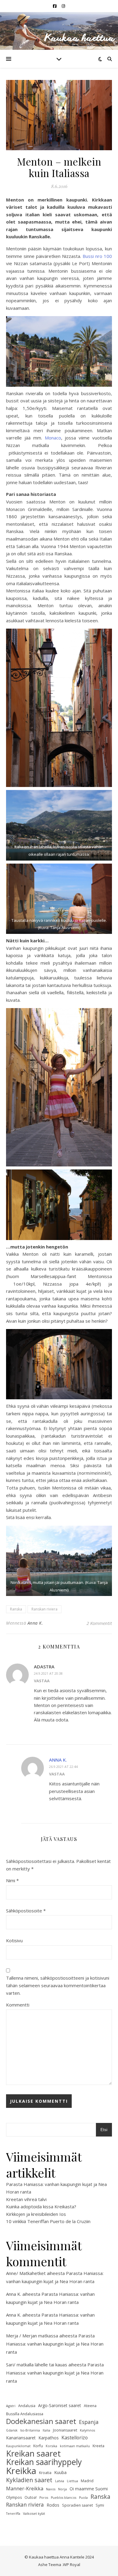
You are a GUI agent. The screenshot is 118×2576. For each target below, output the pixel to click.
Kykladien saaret (29, 2480)
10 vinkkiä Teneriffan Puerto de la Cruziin (48, 2221)
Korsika (51, 2446)
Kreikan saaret (33, 2454)
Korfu (38, 2446)
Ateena (90, 2406)
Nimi (12, 1880)
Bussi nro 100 (97, 256)
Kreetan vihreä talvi (26, 2199)
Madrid (87, 2481)
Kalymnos (87, 2430)
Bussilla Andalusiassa (25, 2414)
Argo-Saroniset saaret (60, 2405)
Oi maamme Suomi (89, 2489)
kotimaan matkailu (75, 2446)
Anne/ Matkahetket (26, 2273)
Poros (44, 2498)
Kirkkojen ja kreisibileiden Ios (36, 2214)
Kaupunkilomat (18, 2446)
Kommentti (18, 2005)
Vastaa (42, 1681)
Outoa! (31, 2497)
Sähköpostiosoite (26, 1911)
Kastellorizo (75, 2438)
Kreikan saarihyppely (44, 2462)
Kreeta (98, 2446)
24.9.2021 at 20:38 (48, 1673)
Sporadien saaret (77, 2505)
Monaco (53, 438)
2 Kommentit (99, 1623)
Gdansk (12, 2430)
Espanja (89, 2422)
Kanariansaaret (21, 2438)
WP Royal (72, 2565)
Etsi (104, 2130)
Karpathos (49, 2438)
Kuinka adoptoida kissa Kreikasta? (41, 2206)
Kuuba (60, 2472)
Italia (46, 2430)
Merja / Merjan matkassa (32, 2336)
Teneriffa (13, 2514)
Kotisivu (14, 1940)
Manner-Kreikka (25, 2489)
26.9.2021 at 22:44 (63, 1767)
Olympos (14, 2497)
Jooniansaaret (65, 2430)
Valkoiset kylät (34, 2514)
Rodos (53, 2505)
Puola (83, 2498)
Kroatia (45, 2473)
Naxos (51, 2489)
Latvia (60, 2481)
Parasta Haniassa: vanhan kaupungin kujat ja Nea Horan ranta (55, 2344)
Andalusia (27, 2406)
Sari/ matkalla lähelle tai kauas (37, 2365)
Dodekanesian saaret (41, 2421)
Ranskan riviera (44, 1609)
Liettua (72, 2481)
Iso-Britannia (30, 2430)
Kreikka (21, 2471)
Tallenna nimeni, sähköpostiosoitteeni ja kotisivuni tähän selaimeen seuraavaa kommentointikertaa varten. (58, 1985)
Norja (62, 2489)
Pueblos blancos (64, 2498)
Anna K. (35, 1623)
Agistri (11, 2406)
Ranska (16, 1609)
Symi (100, 2505)
